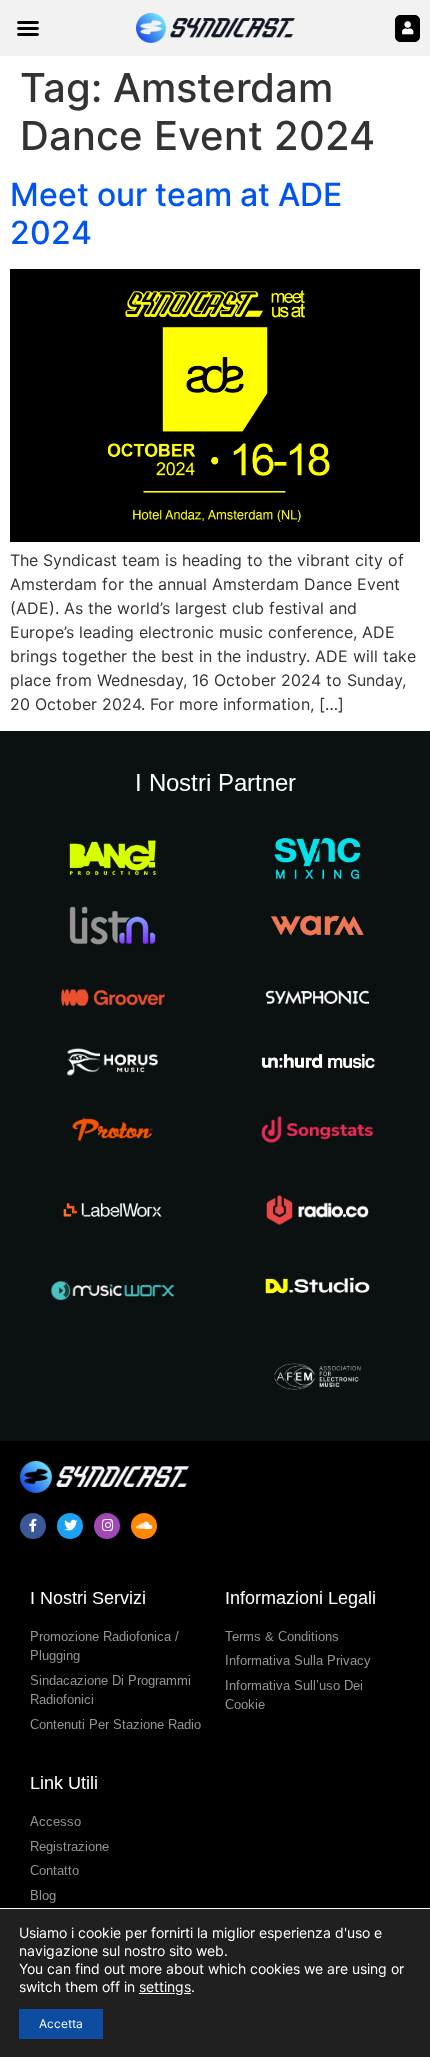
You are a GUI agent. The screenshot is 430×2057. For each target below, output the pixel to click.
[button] (28, 28)
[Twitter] (70, 1526)
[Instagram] (107, 1526)
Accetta (61, 2023)
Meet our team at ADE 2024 (176, 213)
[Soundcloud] (144, 1526)
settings (165, 1986)
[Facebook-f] (33, 1526)
